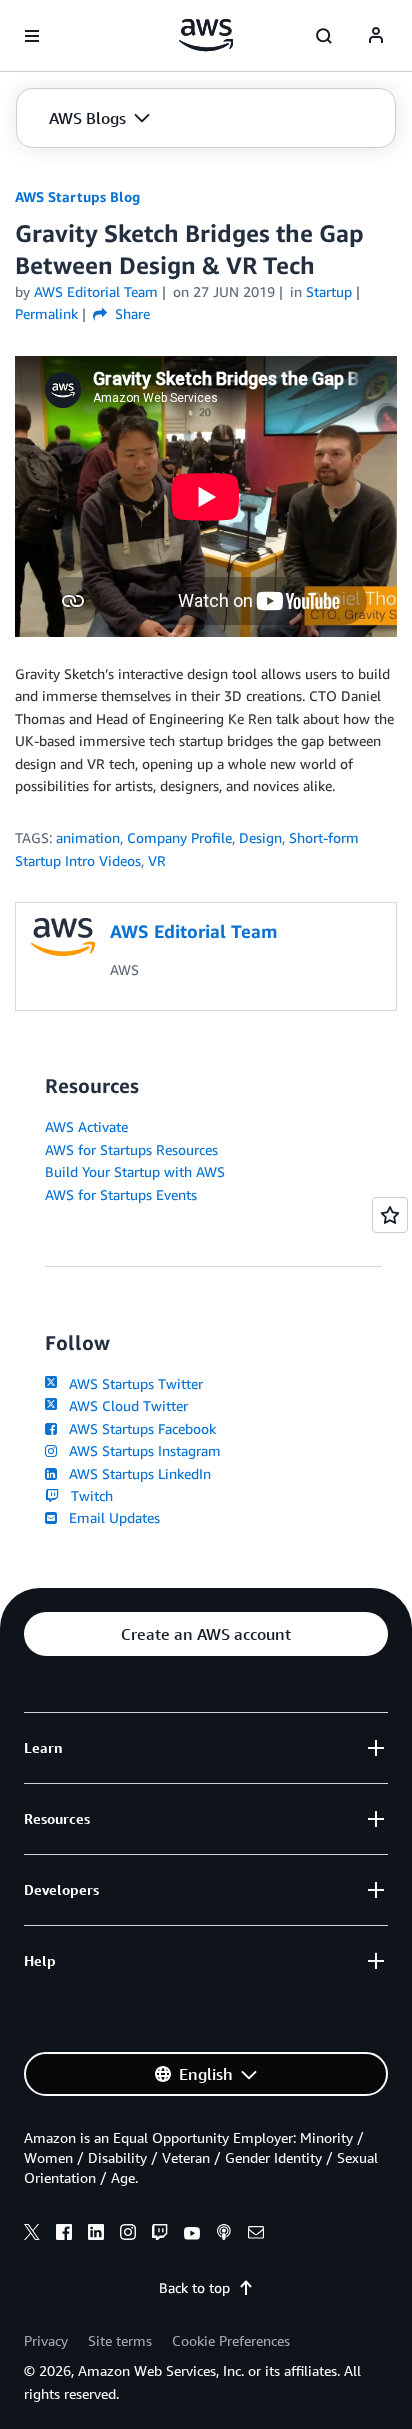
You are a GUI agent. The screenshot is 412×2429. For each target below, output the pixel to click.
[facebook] (64, 2235)
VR (157, 860)
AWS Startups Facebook (138, 1428)
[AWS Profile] (376, 36)
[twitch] (160, 2235)
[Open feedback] (390, 1215)
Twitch (88, 1495)
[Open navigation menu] (32, 36)
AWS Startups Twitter (132, 1383)
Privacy (46, 2340)
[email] (256, 2235)
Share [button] (130, 313)
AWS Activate (86, 1126)
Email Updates (110, 1517)
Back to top (194, 2287)
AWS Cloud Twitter (124, 1405)
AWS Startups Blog (77, 196)
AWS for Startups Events (121, 1194)
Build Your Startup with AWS (135, 1171)
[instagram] (128, 2235)
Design (260, 837)
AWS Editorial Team (96, 291)
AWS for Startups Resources (131, 1149)
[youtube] (192, 2235)
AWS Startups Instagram (141, 1450)
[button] (99, 118)
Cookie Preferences (231, 2340)
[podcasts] (224, 2235)
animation (88, 837)
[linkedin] (96, 2235)
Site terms (120, 2340)
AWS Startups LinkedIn (136, 1473)
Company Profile (179, 837)
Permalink (46, 313)
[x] (32, 2235)
